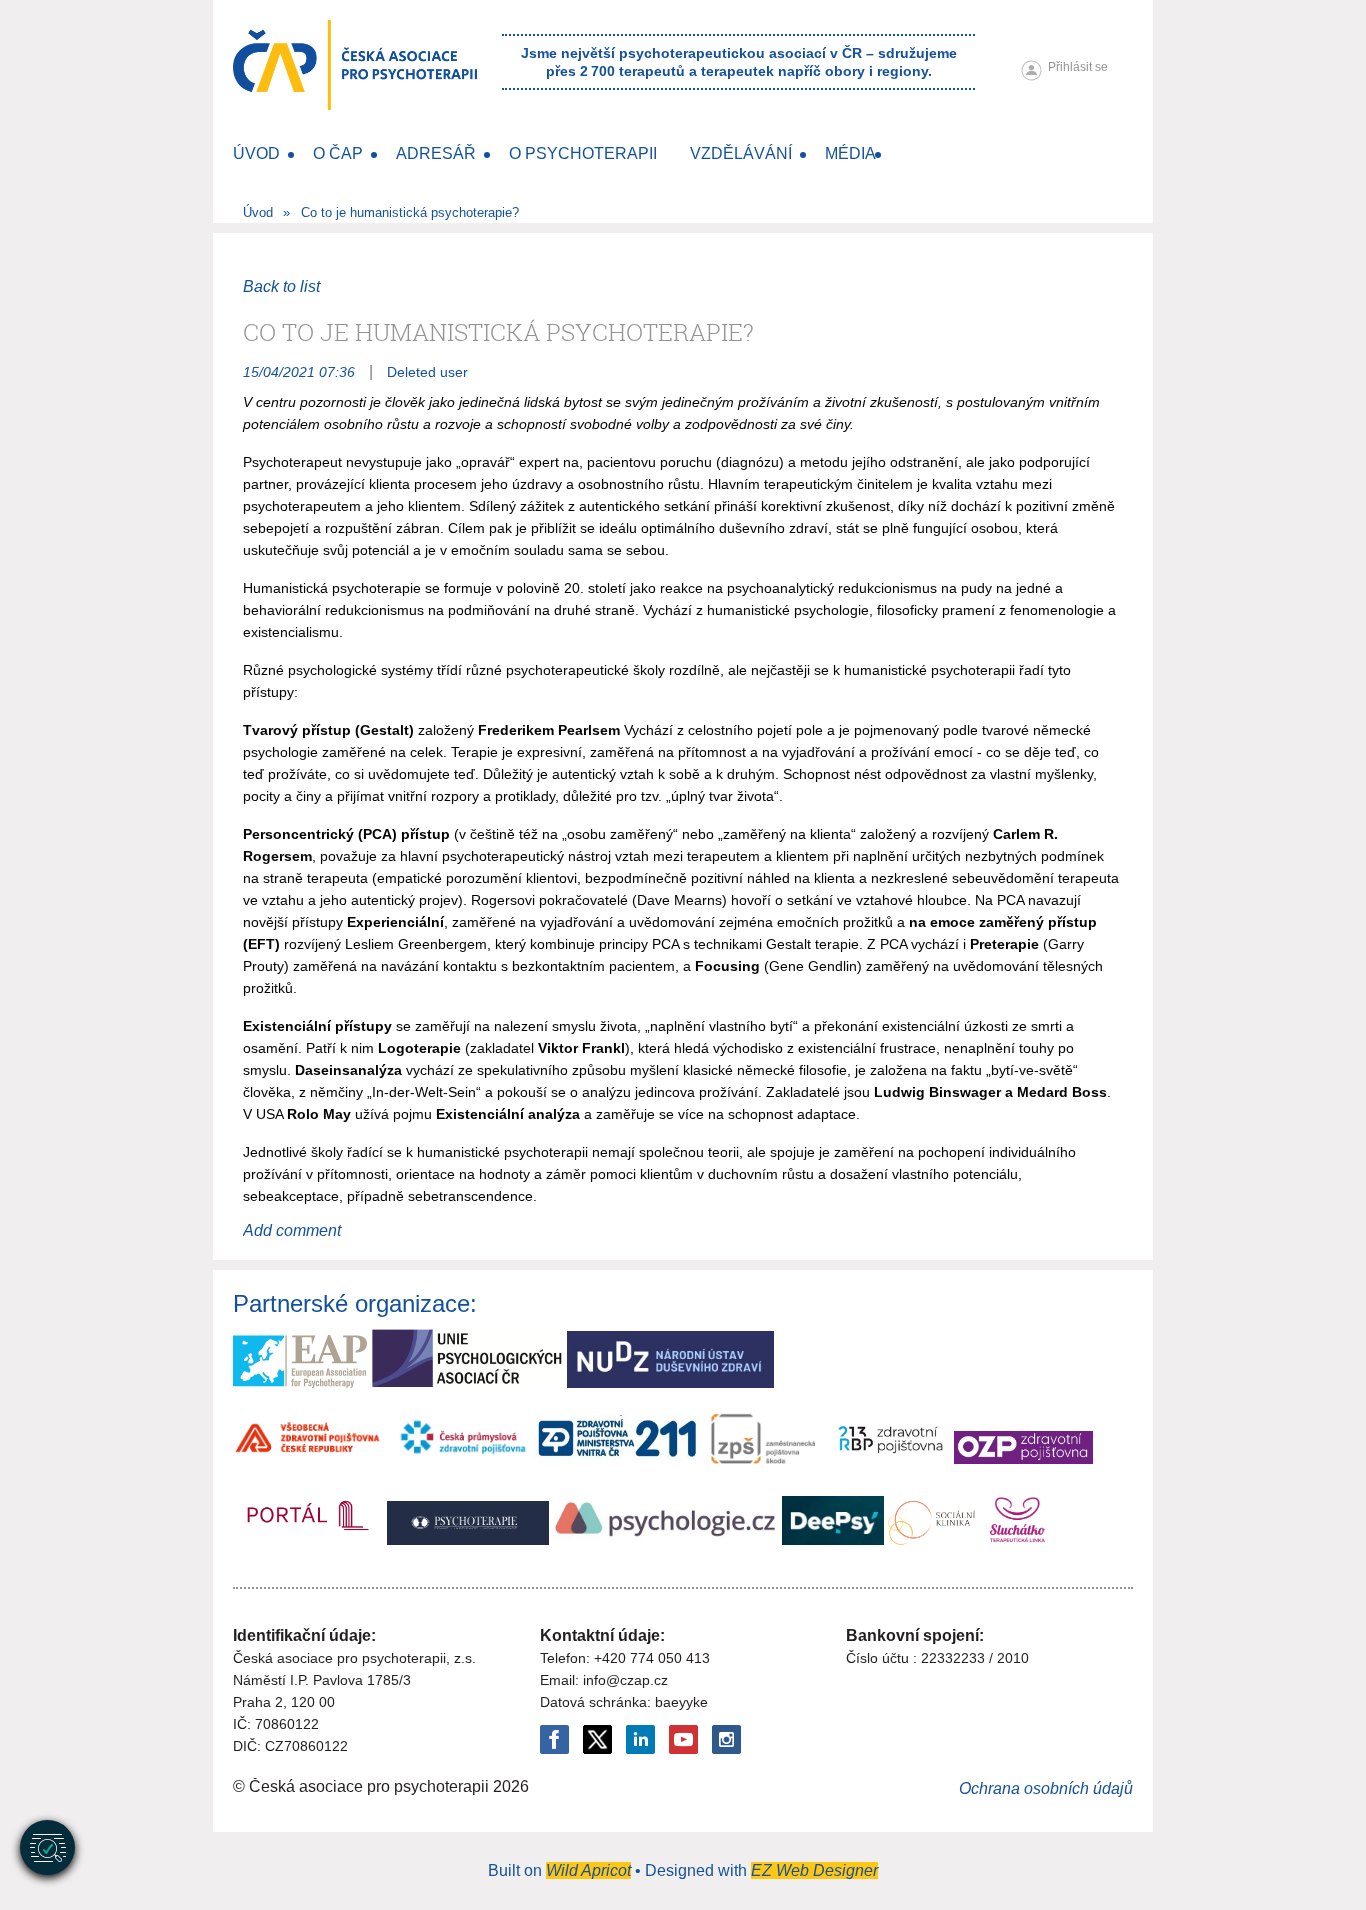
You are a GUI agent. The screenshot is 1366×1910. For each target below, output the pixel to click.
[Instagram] (726, 1739)
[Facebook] (554, 1739)
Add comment (292, 1230)
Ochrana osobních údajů (1046, 1788)
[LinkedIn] (640, 1739)
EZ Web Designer (814, 1870)
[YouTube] (683, 1739)
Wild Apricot (588, 1870)
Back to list (281, 286)
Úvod (258, 212)
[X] (597, 1739)
